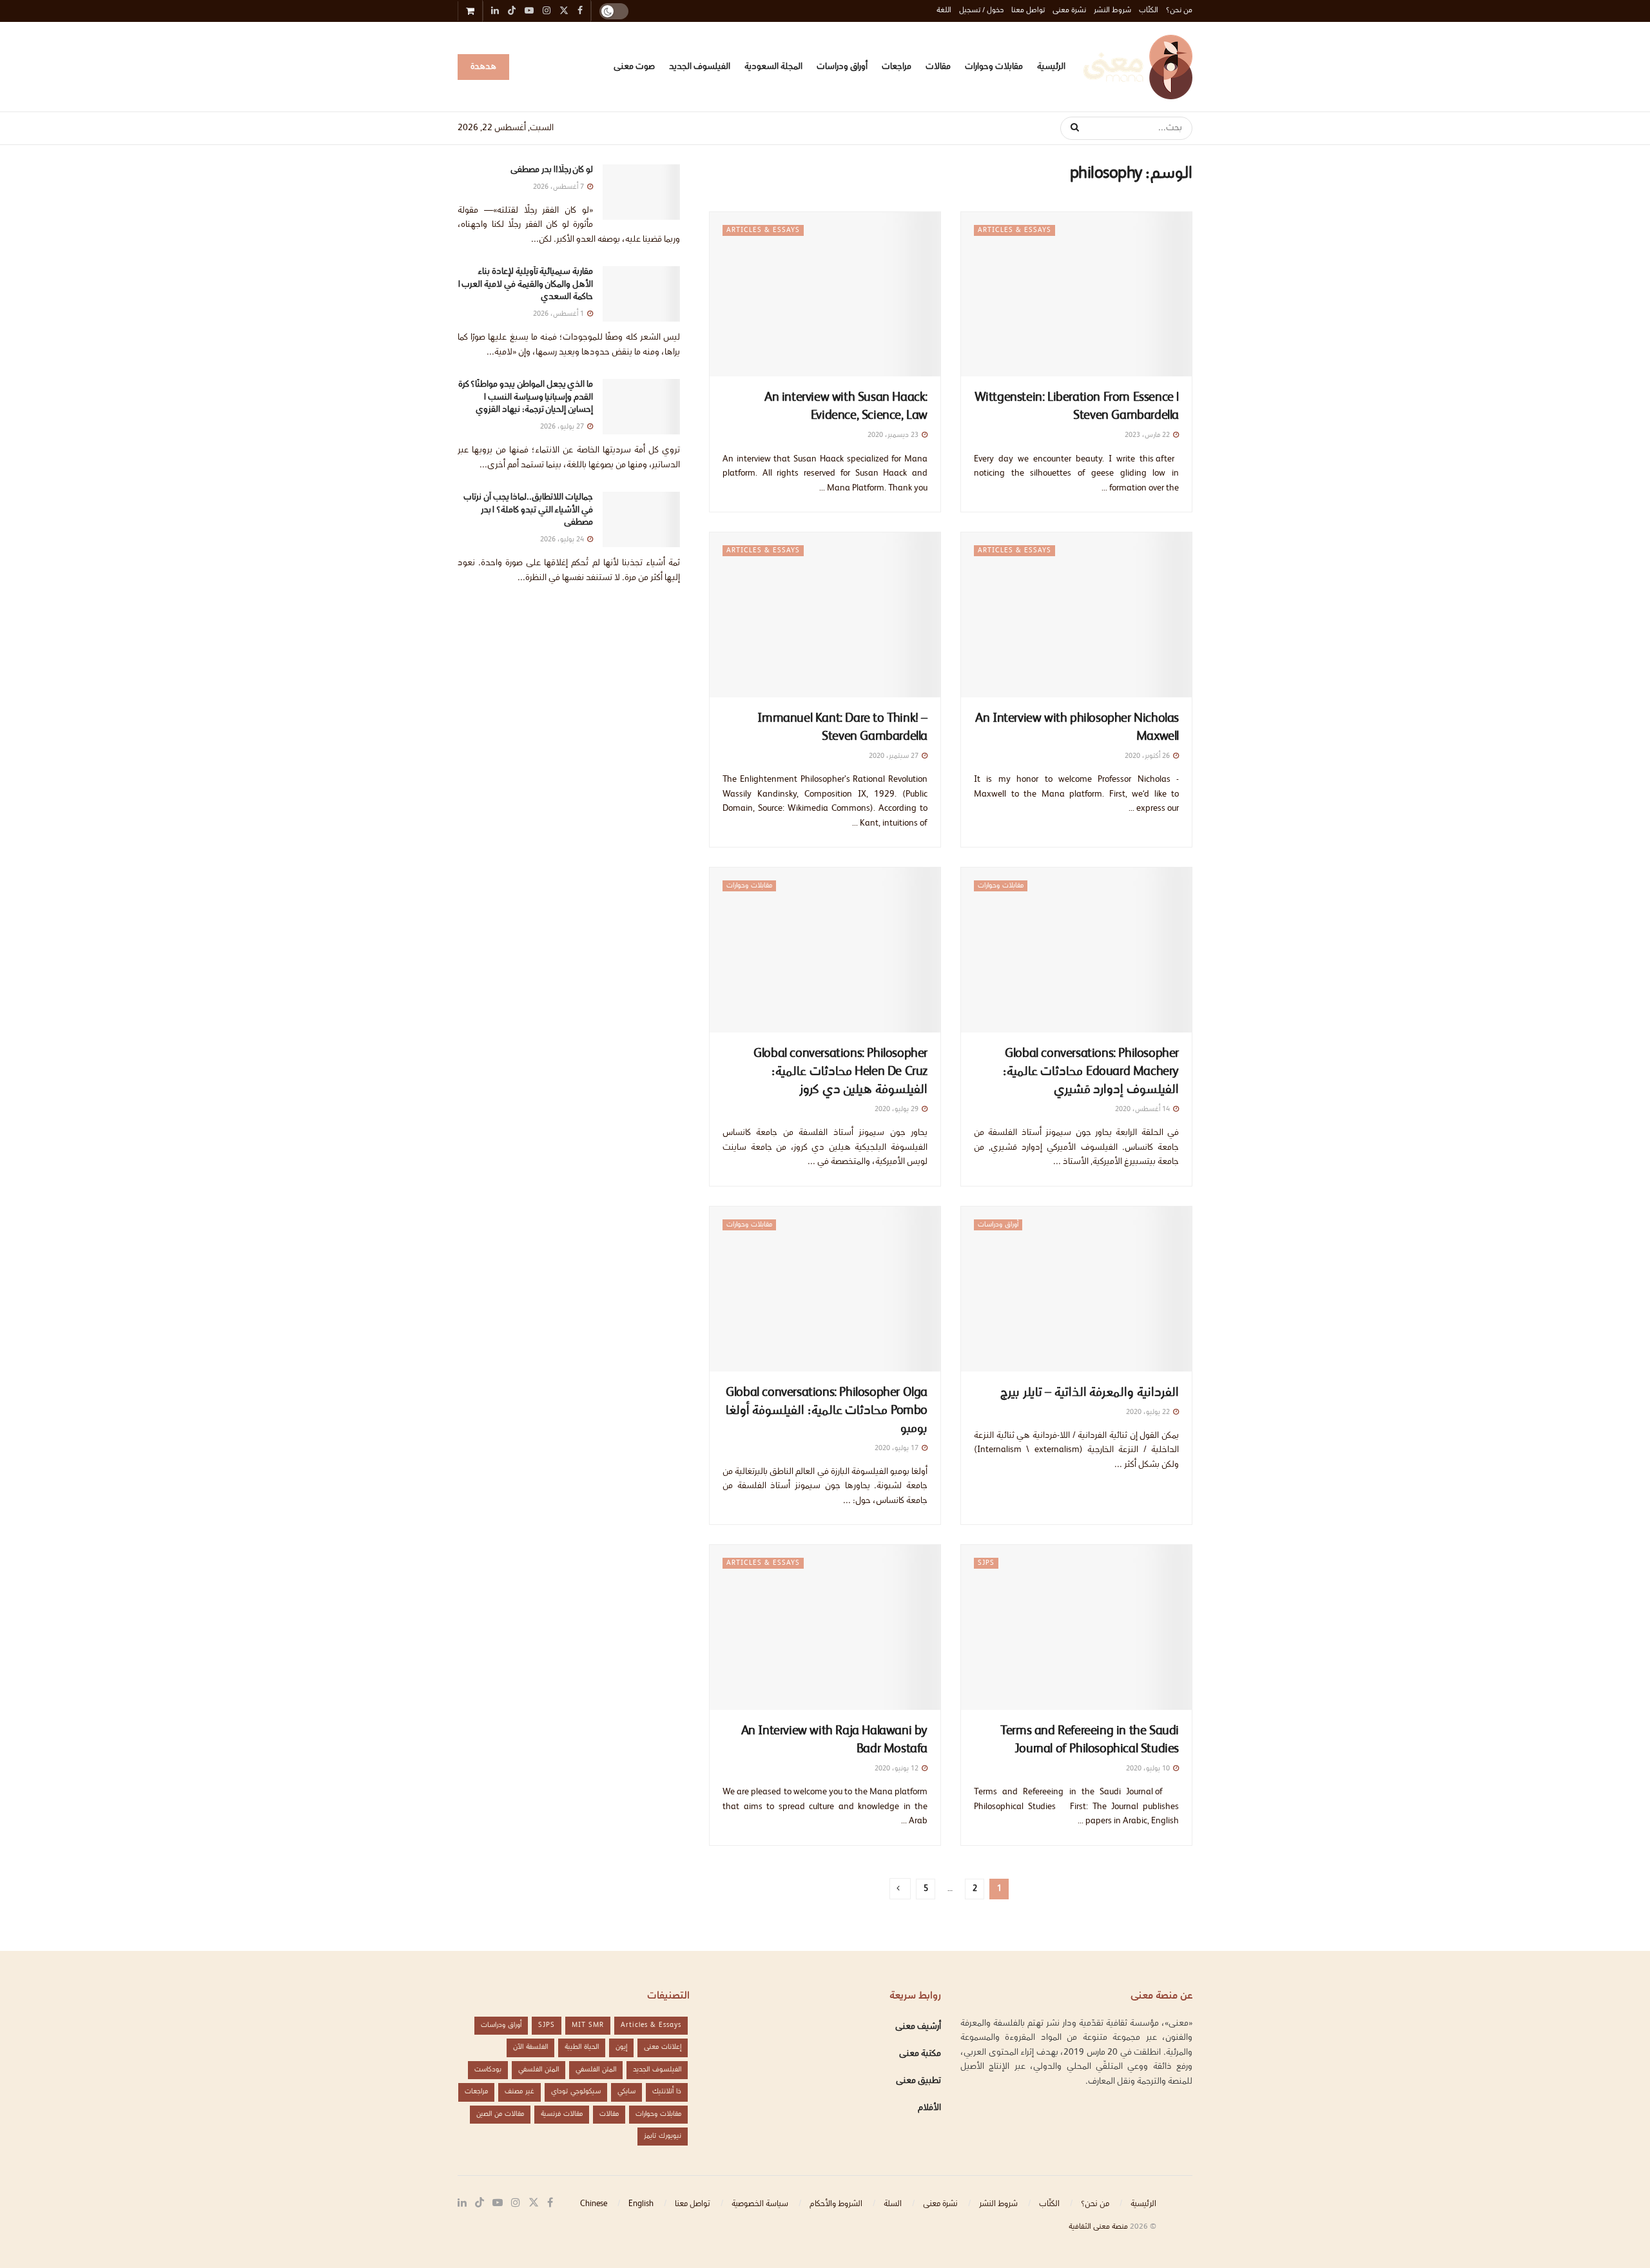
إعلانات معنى (663, 2047)
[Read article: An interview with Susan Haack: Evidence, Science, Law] (825, 295)
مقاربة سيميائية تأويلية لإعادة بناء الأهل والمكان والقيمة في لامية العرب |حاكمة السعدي (526, 285)
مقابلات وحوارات (994, 67)
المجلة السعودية (773, 67)
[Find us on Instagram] (516, 2203)
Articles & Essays (1014, 230)
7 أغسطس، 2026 (559, 187)
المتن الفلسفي (596, 2070)
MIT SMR (588, 2025)
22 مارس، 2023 (1148, 435)
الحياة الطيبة (582, 2047)
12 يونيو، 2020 (898, 1769)
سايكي (626, 2092)
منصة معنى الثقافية (1098, 2227)
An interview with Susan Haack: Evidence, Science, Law (846, 407)
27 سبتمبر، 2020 (895, 756)
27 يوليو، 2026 (563, 427)
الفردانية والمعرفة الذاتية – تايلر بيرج (1090, 1393)
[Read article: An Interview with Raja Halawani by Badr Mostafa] (825, 1627)
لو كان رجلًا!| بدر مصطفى (552, 170)
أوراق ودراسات (842, 67)
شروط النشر (1112, 11)
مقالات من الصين (500, 2114)
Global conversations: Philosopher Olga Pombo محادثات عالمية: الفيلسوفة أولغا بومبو (827, 1411)
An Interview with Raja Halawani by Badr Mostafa (834, 1741)
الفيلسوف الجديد (700, 67)
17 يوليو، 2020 (898, 1449)
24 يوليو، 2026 (563, 540)
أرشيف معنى (918, 2027)
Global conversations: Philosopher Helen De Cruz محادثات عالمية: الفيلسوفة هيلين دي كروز (840, 1072)
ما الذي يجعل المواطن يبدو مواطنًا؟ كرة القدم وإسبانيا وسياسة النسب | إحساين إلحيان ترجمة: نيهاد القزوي (526, 397)
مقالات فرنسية (562, 2114)
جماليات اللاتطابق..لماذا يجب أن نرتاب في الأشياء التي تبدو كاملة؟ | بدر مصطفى (528, 510)
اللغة (944, 11)
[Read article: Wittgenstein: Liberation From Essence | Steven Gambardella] (1076, 295)
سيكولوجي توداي (576, 2092)
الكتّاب (1149, 11)
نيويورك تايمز (663, 2136)
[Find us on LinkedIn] (462, 2203)
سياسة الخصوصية (760, 2204)
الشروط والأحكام (836, 2204)
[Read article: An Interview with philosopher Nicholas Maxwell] (1076, 615)
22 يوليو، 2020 (1149, 1412)
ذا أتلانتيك (667, 2092)
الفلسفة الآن (530, 2047)
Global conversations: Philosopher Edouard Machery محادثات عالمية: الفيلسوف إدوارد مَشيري (1091, 1072)
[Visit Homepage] (1138, 67)
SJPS (986, 1563)
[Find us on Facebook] (550, 2203)
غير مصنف (519, 2092)
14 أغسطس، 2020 (1143, 1110)
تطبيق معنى (918, 2081)
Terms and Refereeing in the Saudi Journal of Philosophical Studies (1090, 1741)
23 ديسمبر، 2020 (894, 435)
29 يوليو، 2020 (898, 1110)
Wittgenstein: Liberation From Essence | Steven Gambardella (1077, 407)
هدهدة (483, 67)
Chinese (594, 2204)
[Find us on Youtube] (498, 2203)
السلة (893, 2204)
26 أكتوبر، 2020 (1148, 756)
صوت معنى (634, 67)
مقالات (938, 67)
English (641, 2204)
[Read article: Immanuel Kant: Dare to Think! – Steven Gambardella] (825, 615)
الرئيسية (1051, 67)
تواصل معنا (1028, 11)
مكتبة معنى (920, 2054)
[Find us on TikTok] (512, 12)
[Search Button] (1070, 128)
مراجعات (897, 67)
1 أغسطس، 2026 (559, 314)
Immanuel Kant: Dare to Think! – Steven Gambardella (842, 728)
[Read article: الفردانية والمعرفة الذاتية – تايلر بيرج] (1076, 1289)
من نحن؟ (1179, 11)
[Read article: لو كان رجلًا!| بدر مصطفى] (641, 192)
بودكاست (488, 2070)
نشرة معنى (1069, 11)
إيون (621, 2047)
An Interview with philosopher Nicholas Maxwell (1077, 728)
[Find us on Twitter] (534, 2203)
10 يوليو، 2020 (1149, 1769)
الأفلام (929, 2108)
